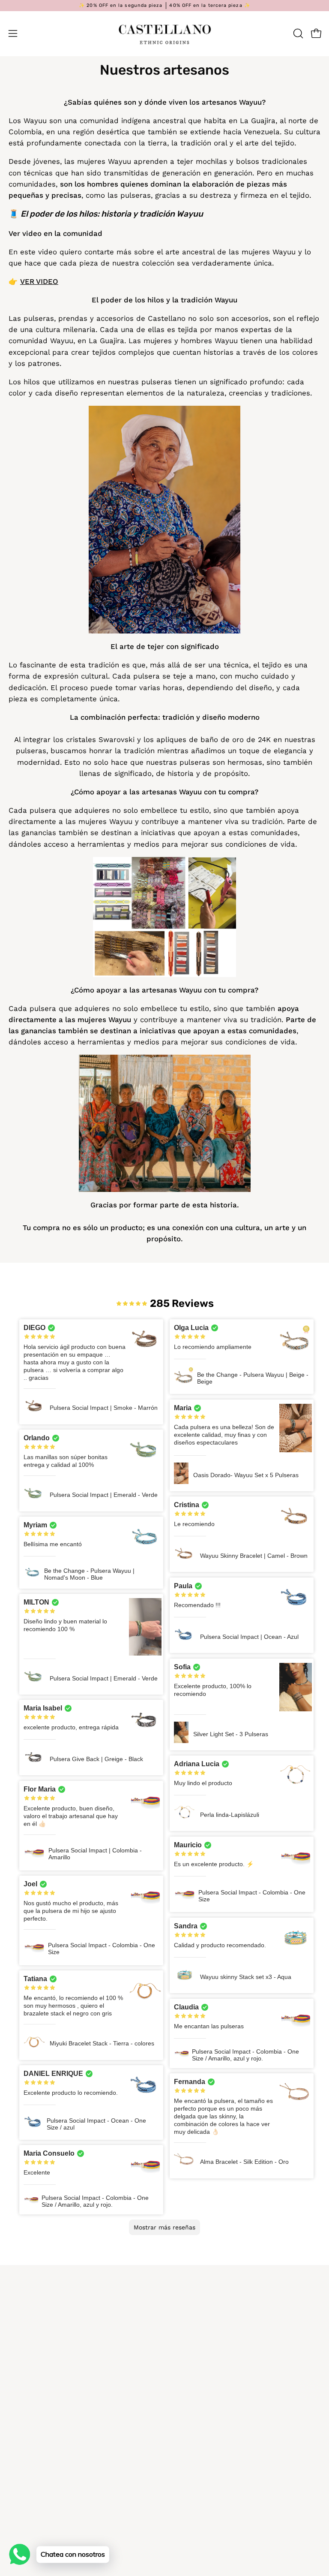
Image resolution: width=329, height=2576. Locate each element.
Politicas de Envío (204, 2324)
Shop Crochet (197, 2458)
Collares (188, 2428)
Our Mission (29, 2443)
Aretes (185, 2443)
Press (18, 2428)
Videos (20, 2413)
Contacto (25, 2458)
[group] (164, 6)
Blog (16, 2398)
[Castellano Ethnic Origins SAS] (164, 33)
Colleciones (193, 2473)
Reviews (187, 2503)
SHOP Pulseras (199, 2398)
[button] (297, 33)
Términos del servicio (210, 2339)
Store (18, 2473)
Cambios (188, 2310)
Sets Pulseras (197, 2413)
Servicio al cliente (204, 2354)
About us (189, 2488)
